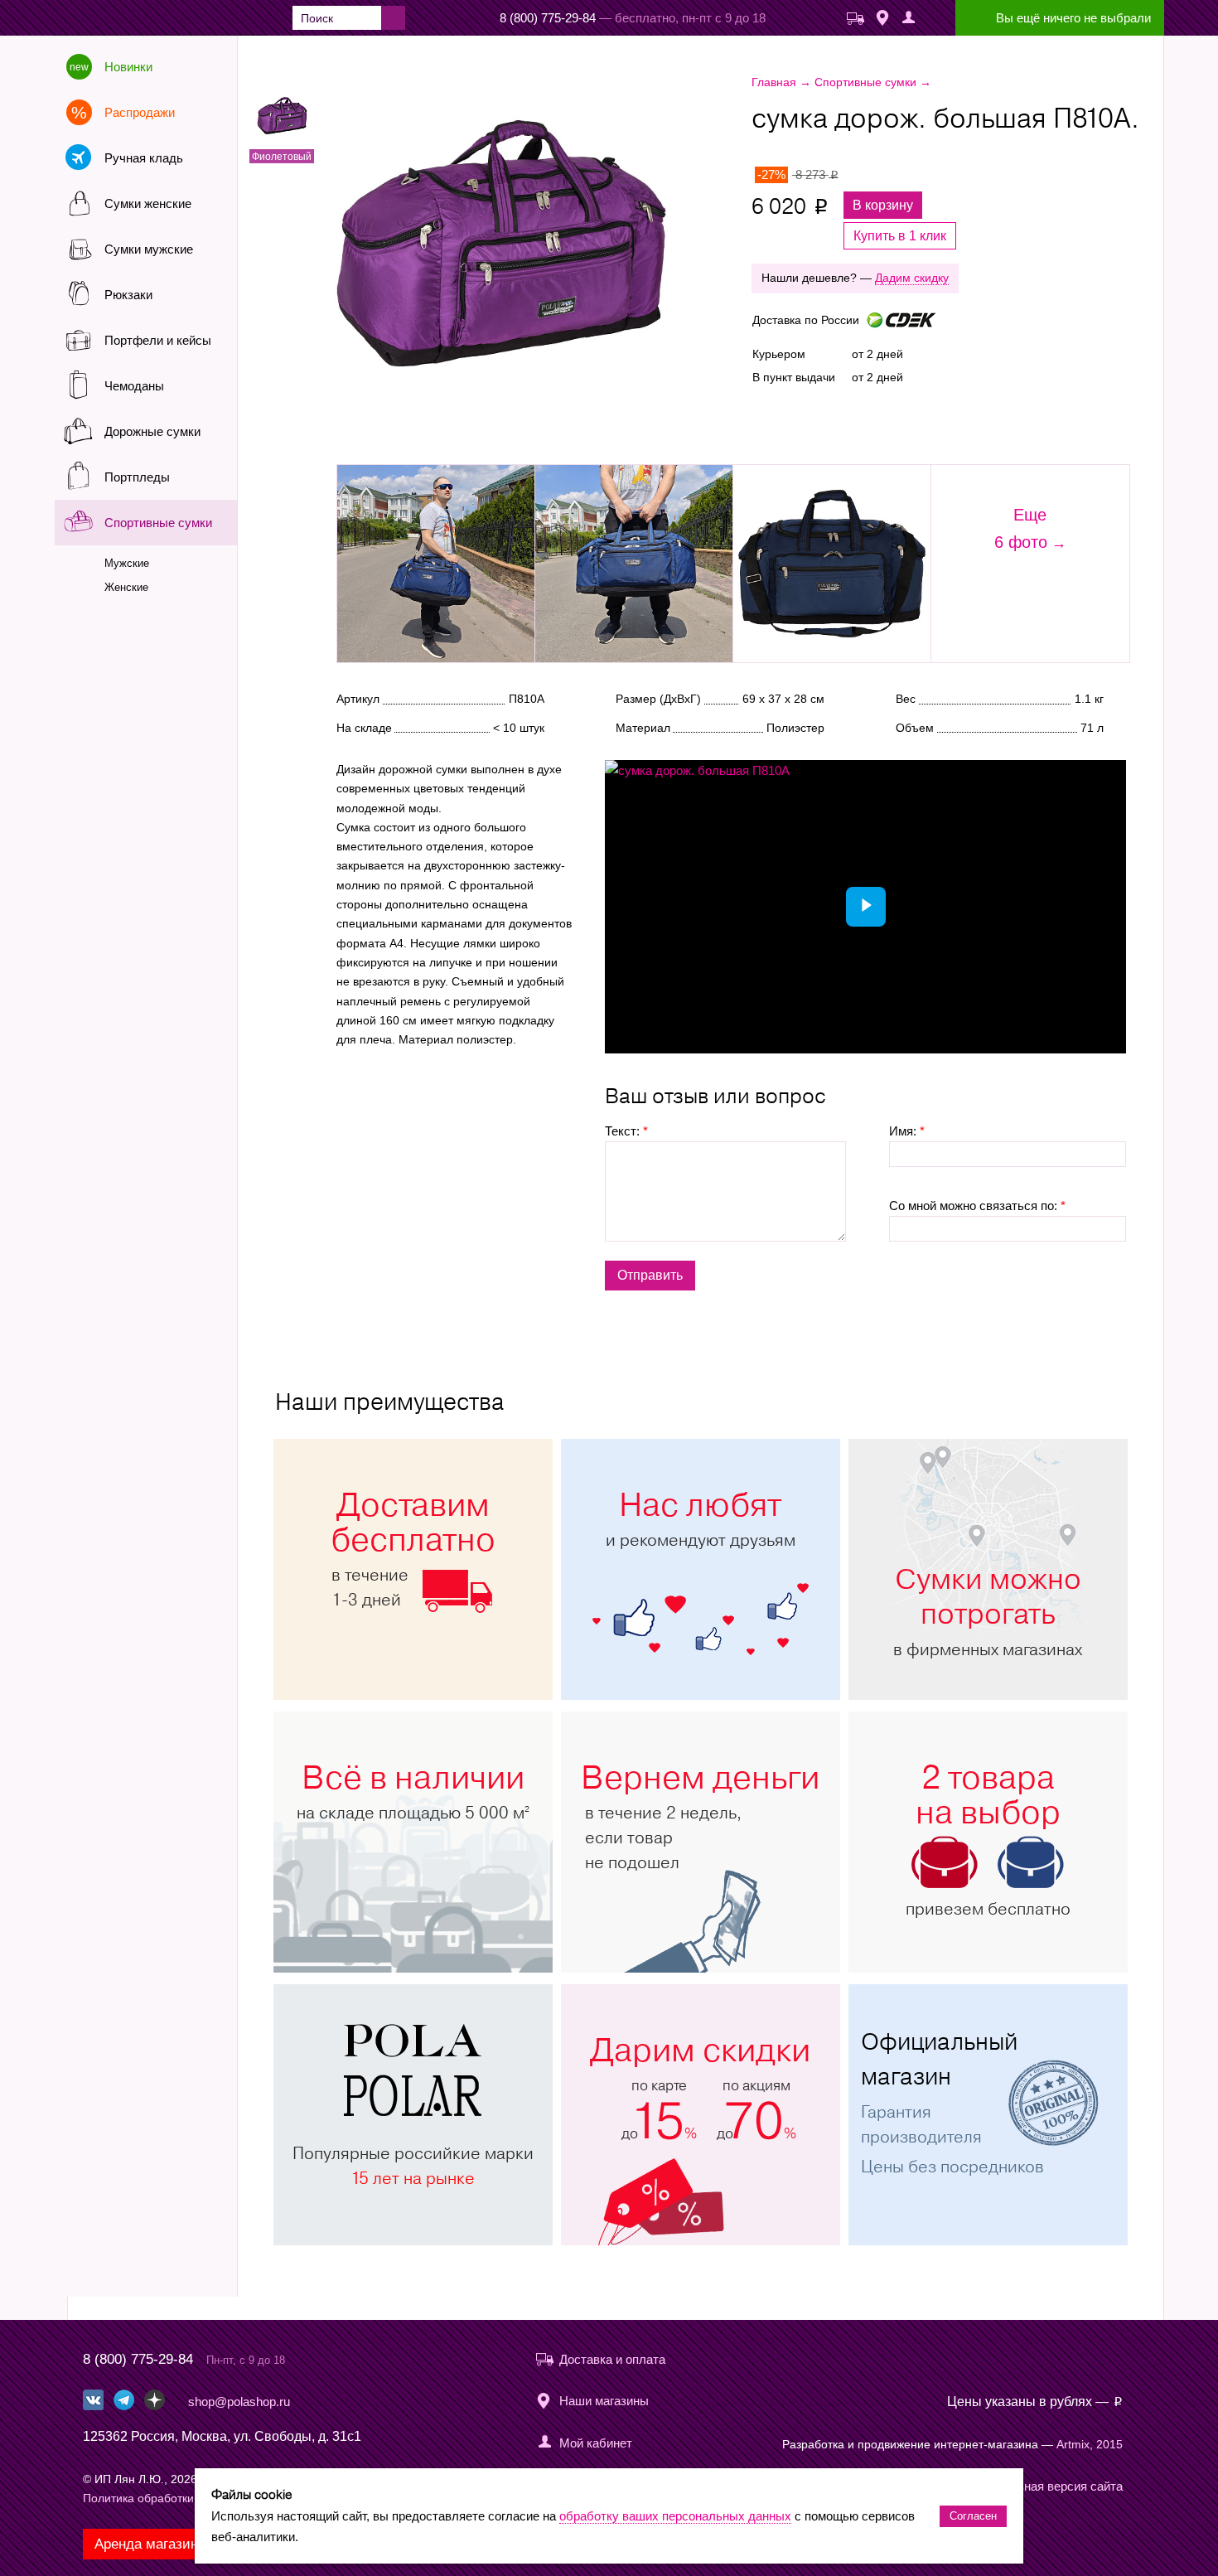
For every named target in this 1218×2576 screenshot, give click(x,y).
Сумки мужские (149, 249)
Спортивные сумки (158, 523)
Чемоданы (134, 386)
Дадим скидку (912, 278)
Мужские (127, 563)
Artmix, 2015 (1090, 2444)
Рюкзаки (128, 295)
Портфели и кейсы (158, 340)
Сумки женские (148, 203)
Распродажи (140, 112)
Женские (126, 587)
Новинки (128, 67)
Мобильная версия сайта (1051, 2486)
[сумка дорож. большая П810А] (550, 247)
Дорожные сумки (152, 431)
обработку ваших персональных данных (675, 2516)
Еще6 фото (1021, 528)
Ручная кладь (144, 158)
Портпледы (137, 477)
